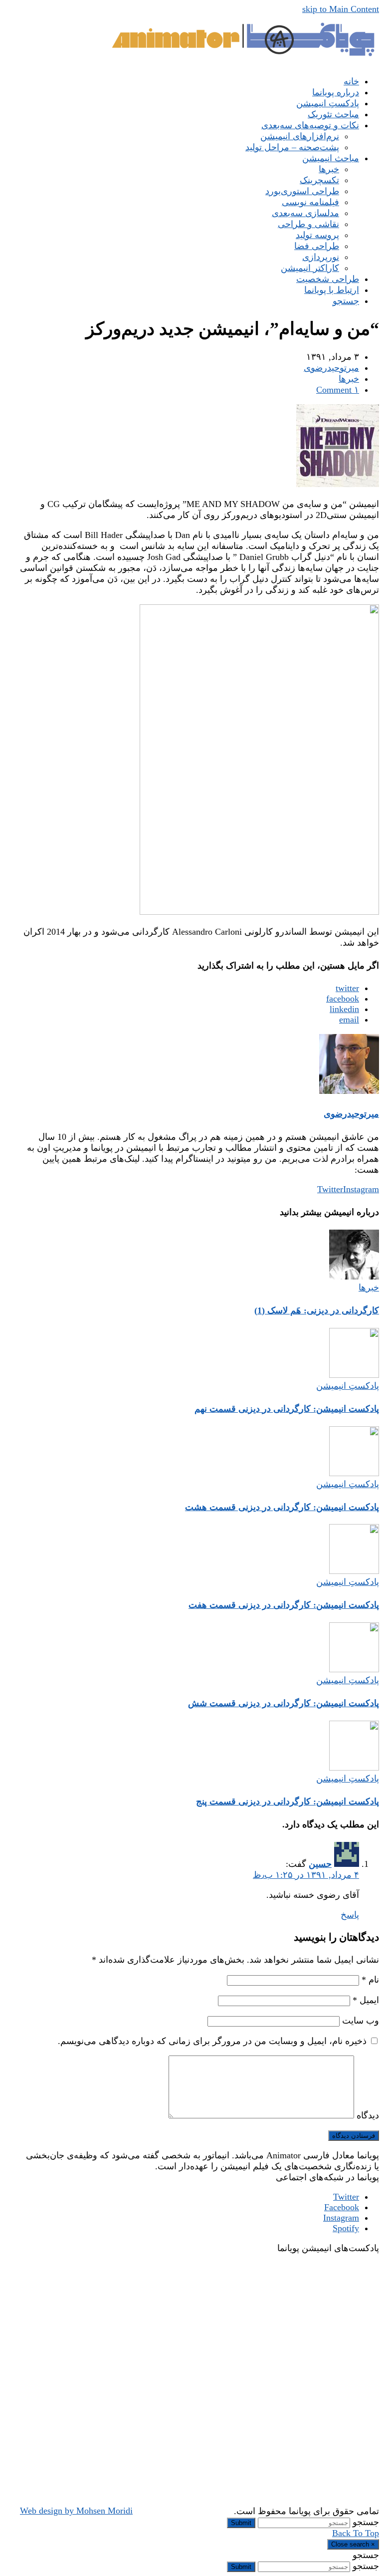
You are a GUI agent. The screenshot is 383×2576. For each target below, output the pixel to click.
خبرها (349, 379)
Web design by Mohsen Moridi (76, 2511)
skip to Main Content (341, 9)
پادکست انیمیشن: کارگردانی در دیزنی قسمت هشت (282, 1507)
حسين (320, 1864)
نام (370, 1980)
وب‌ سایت (361, 2021)
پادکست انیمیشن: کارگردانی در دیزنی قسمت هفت (284, 1605)
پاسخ (350, 1915)
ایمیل (366, 2000)
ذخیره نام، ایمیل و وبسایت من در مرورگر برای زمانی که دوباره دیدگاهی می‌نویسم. (212, 2041)
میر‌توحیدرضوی (331, 368)
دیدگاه (368, 2115)
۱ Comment (338, 390)
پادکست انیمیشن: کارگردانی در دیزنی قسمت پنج (287, 1802)
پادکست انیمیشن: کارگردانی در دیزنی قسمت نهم (287, 1409)
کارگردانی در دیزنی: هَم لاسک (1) (317, 1310)
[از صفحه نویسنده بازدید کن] (349, 1091)
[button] (346, 301)
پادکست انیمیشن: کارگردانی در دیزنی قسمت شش (284, 1703)
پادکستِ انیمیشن (348, 1386)
